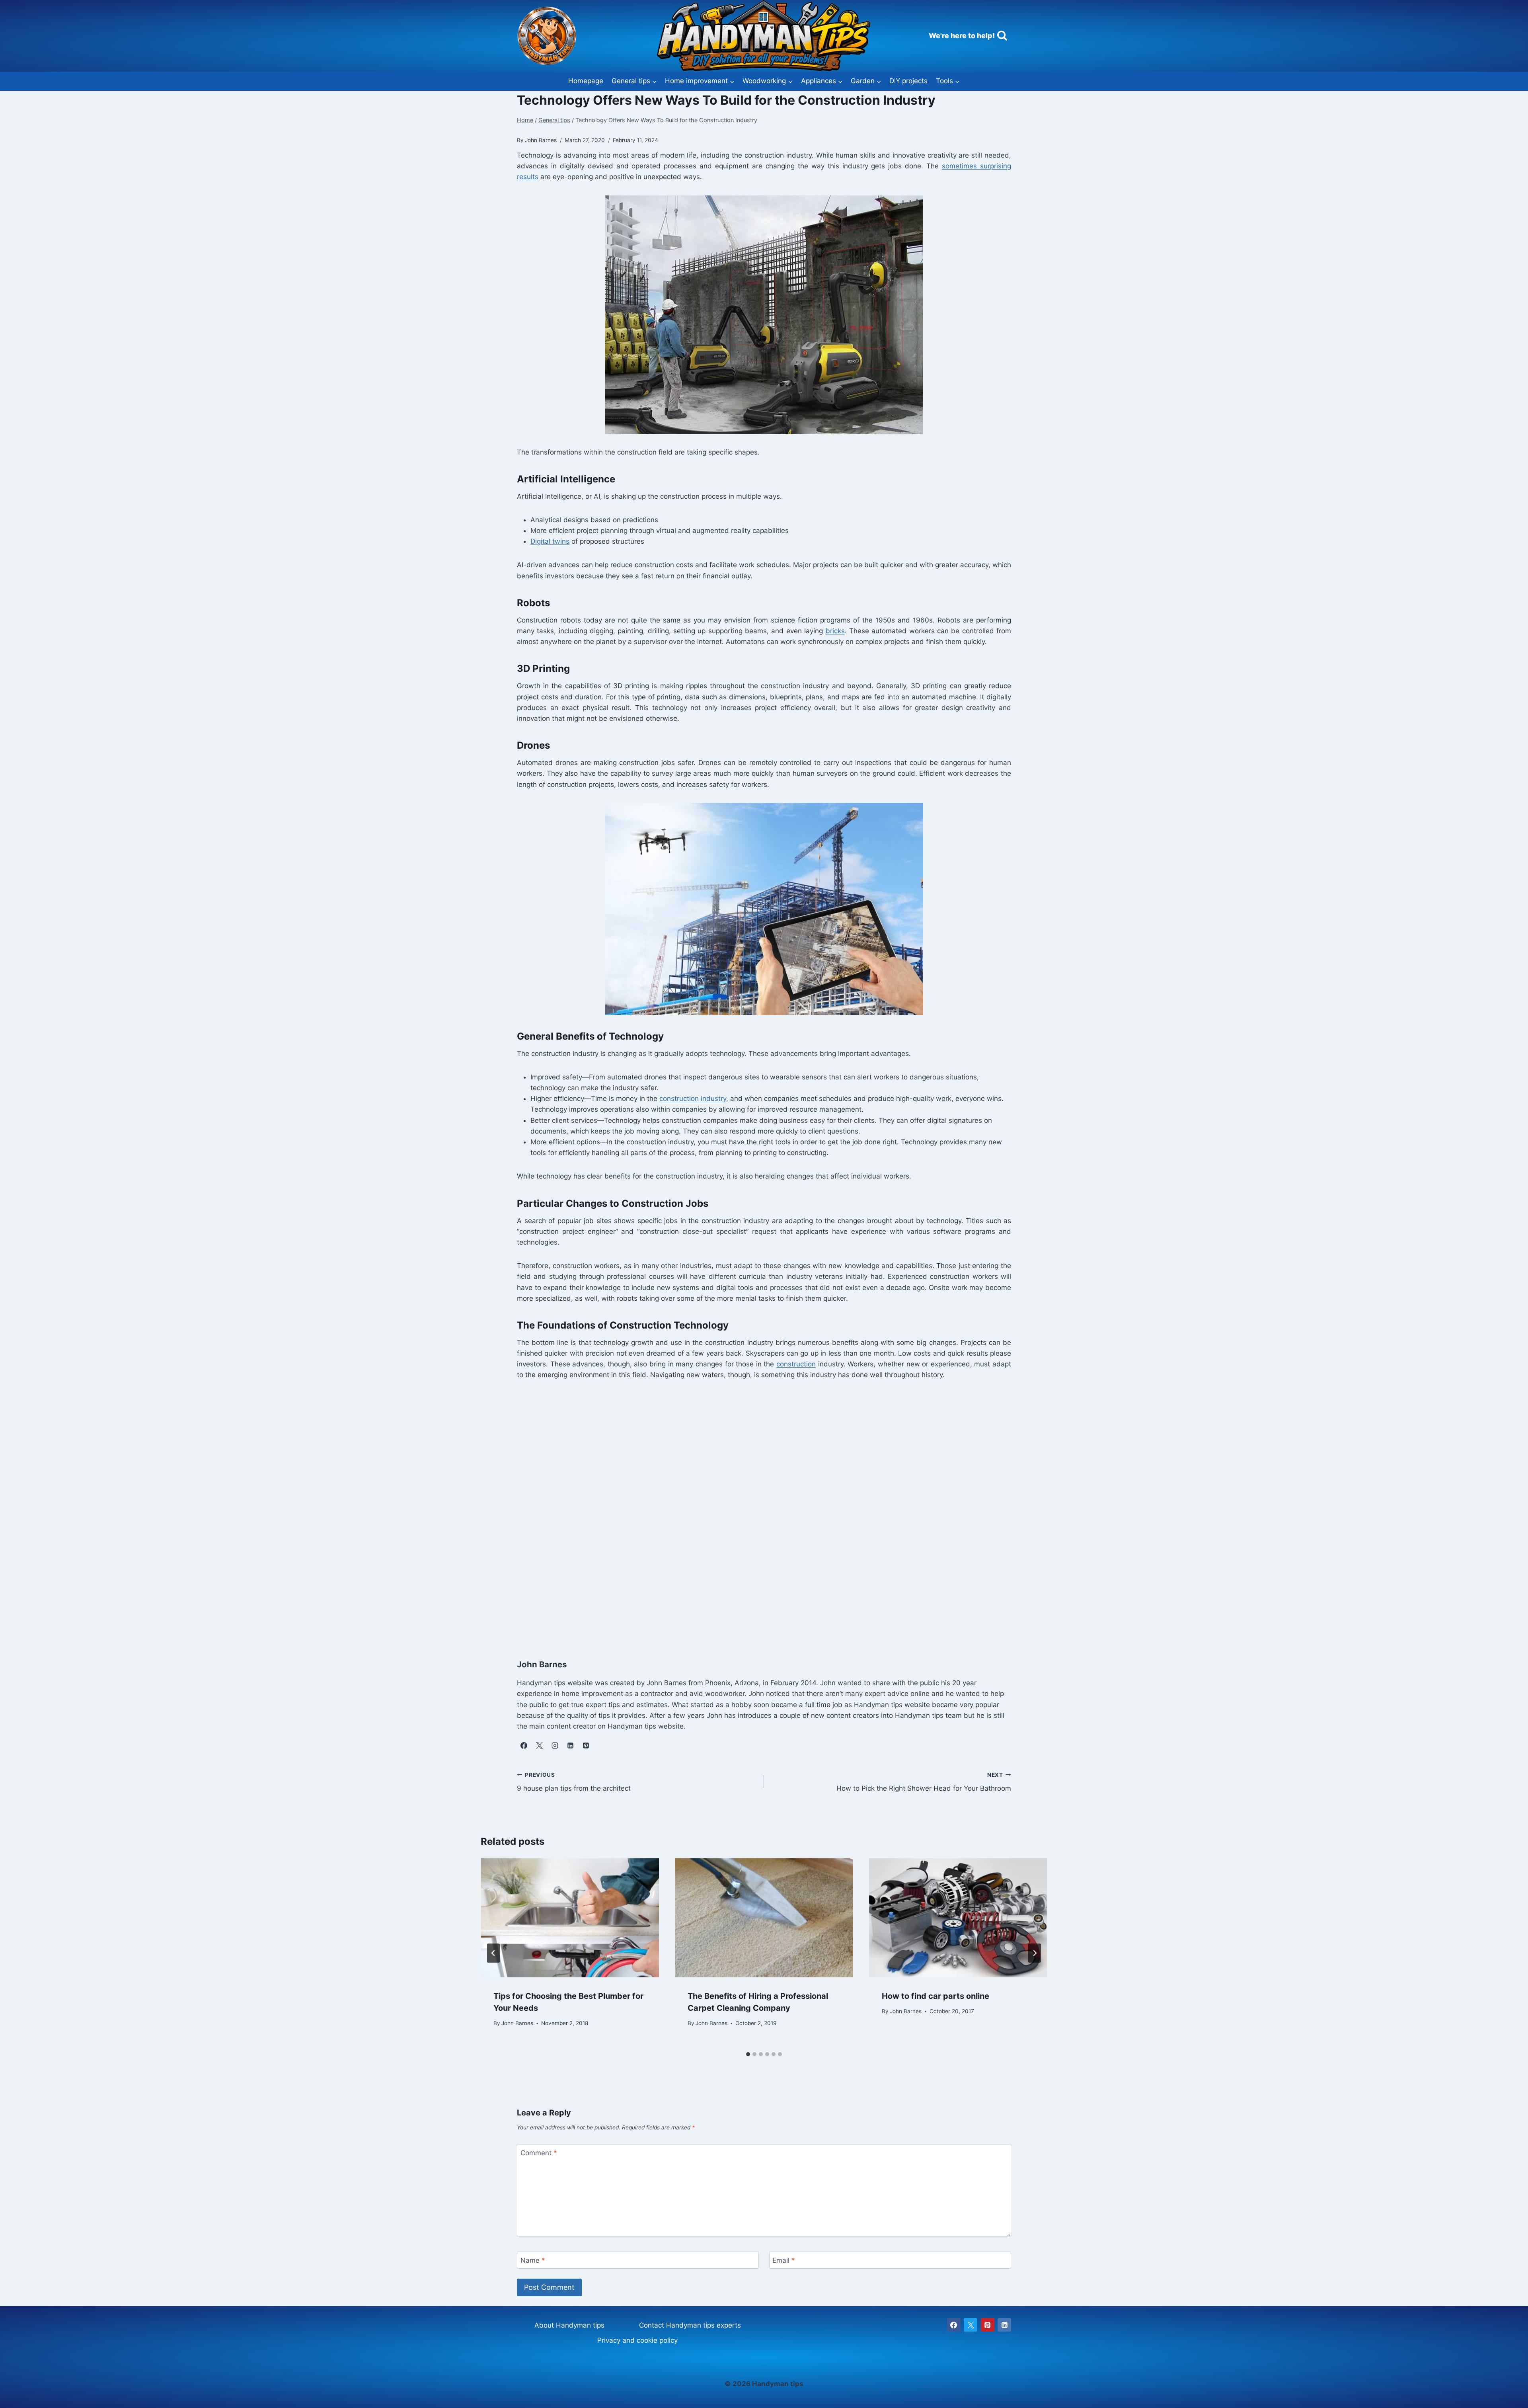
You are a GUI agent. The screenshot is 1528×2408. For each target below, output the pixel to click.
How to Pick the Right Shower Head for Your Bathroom (924, 1782)
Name (533, 2260)
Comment (539, 2153)
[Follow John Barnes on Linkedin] (570, 1745)
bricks (835, 631)
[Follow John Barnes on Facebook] (524, 1745)
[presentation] (570, 1918)
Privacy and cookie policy (637, 2340)
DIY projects (908, 81)
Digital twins (550, 541)
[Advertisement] (756, 1511)
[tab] (748, 2054)
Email (784, 2260)
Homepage (586, 81)
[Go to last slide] (493, 1953)
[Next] (1035, 1953)
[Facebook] (954, 2325)
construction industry (693, 1099)
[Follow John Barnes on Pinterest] (586, 1745)
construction (796, 1364)
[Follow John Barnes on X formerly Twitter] (539, 1745)
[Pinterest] (988, 2325)
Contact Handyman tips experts (690, 2325)
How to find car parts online (936, 1996)
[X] (971, 2325)
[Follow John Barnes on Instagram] (555, 1745)
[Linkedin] (1004, 2325)
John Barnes (517, 2024)
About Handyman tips (569, 2325)
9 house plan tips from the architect (574, 1782)
